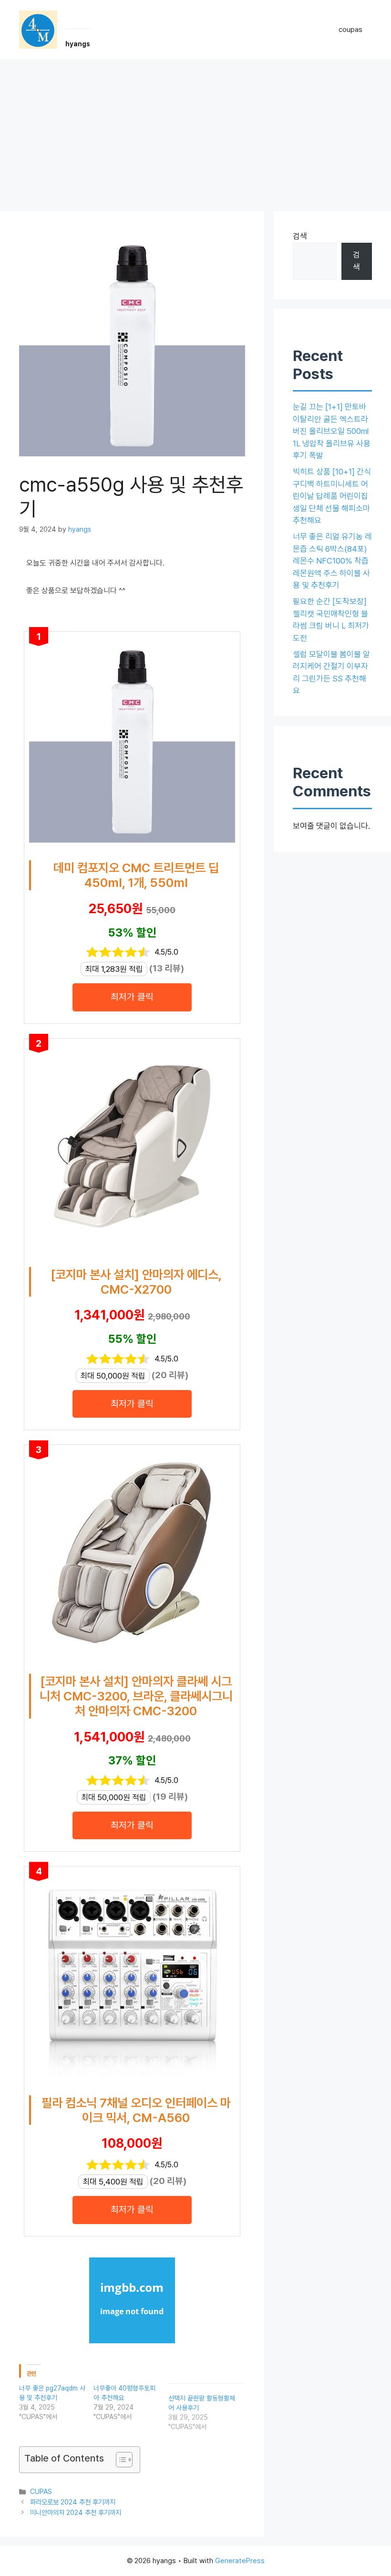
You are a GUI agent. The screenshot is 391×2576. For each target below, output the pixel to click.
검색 (300, 236)
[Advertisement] (195, 130)
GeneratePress (240, 2561)
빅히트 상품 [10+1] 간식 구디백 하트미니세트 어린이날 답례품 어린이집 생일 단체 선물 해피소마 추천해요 (332, 496)
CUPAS (41, 2491)
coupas (350, 30)
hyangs (78, 44)
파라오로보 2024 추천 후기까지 (73, 2502)
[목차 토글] (119, 2460)
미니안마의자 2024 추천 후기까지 (76, 2512)
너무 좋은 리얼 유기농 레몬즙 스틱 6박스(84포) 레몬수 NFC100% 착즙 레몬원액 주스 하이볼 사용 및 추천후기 (332, 561)
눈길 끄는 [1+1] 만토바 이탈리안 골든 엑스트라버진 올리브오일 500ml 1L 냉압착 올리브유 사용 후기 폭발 (332, 431)
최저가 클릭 (132, 997)
